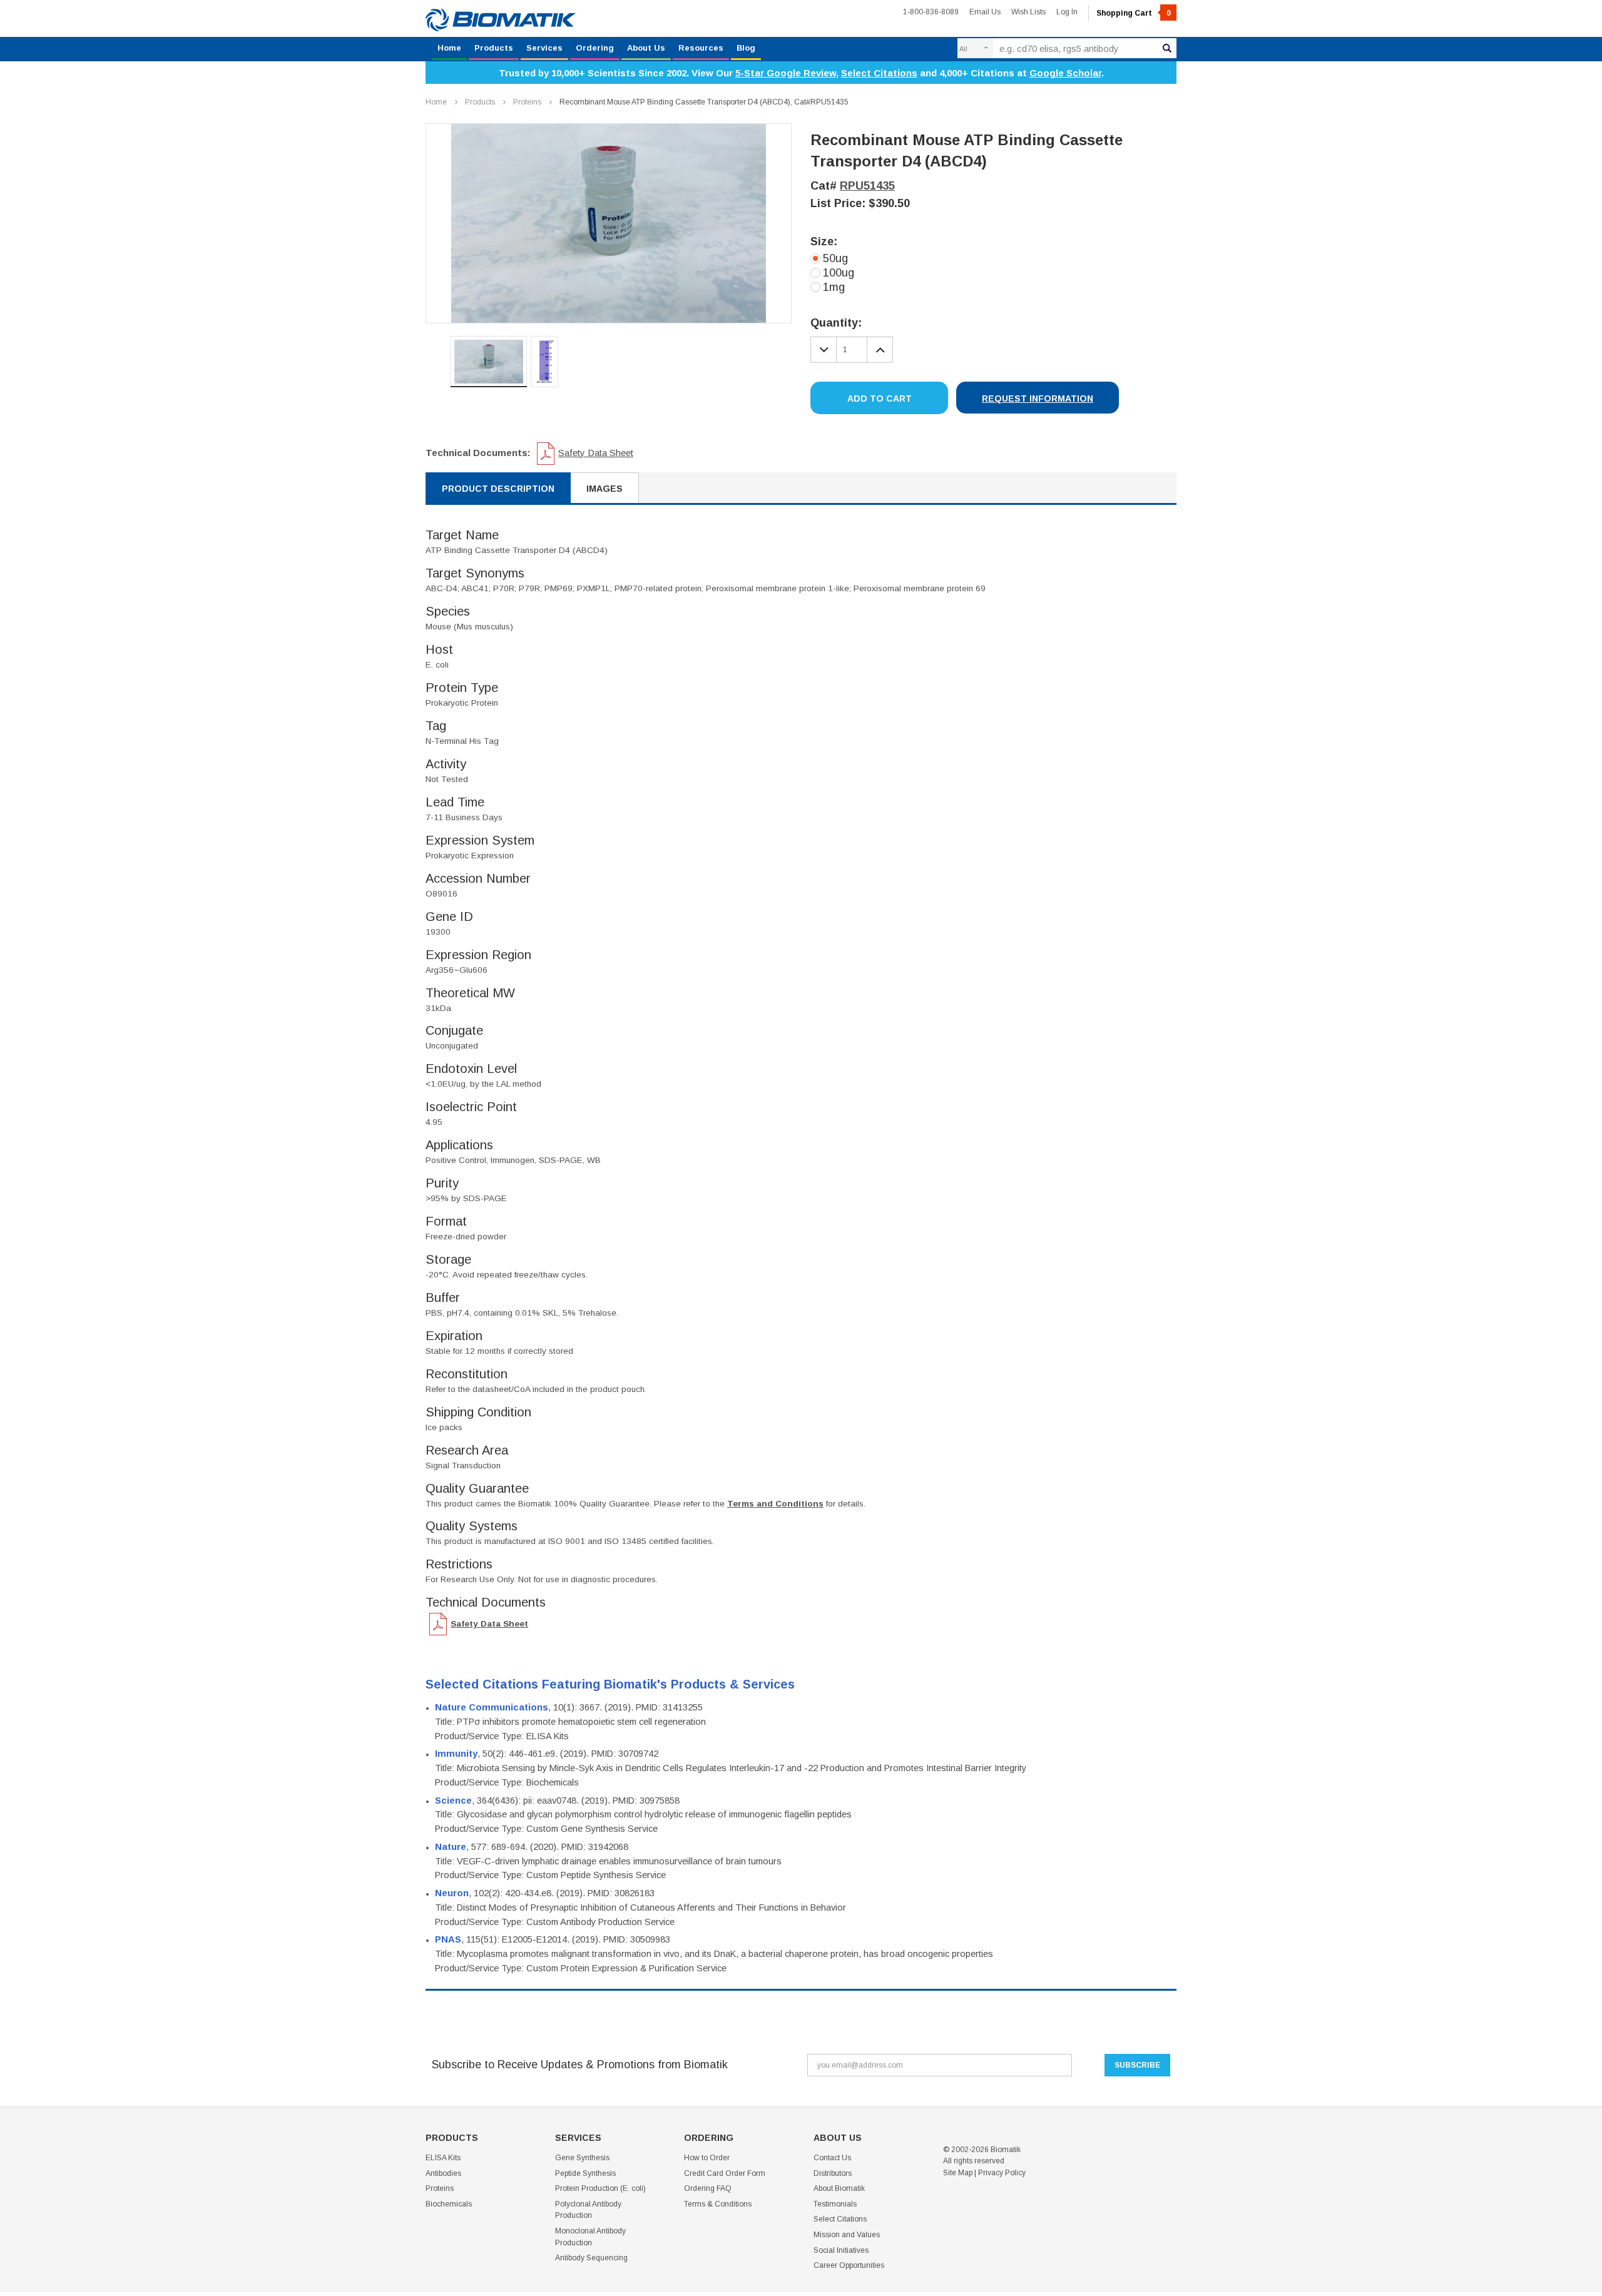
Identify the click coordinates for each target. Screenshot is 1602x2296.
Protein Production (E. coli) (600, 2188)
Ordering (595, 48)
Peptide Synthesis (585, 2173)
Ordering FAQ (708, 2188)
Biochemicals (449, 2204)
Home (449, 48)
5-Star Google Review (786, 73)
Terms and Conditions (775, 1504)
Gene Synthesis (582, 2158)
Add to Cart (880, 399)
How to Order (707, 2158)
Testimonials (835, 2204)
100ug (839, 273)
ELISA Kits (443, 2158)
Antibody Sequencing (591, 2258)
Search (1167, 48)
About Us (646, 48)
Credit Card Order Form (725, 2173)
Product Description (498, 489)
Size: (824, 241)
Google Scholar (1065, 73)
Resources (701, 48)
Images (605, 489)
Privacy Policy (1002, 2173)
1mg (834, 287)
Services (544, 48)
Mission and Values (847, 2235)
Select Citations (879, 73)
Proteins (527, 102)
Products (494, 48)
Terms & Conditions (718, 2204)
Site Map (958, 2173)
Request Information (1038, 399)
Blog (746, 48)
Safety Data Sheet (596, 453)
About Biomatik (839, 2188)
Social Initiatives (841, 2250)
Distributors (833, 2173)
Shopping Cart (1134, 13)
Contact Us (832, 2158)
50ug (835, 258)
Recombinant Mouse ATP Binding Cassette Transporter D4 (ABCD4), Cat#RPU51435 (704, 102)
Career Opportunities (849, 2265)
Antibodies (443, 2173)
